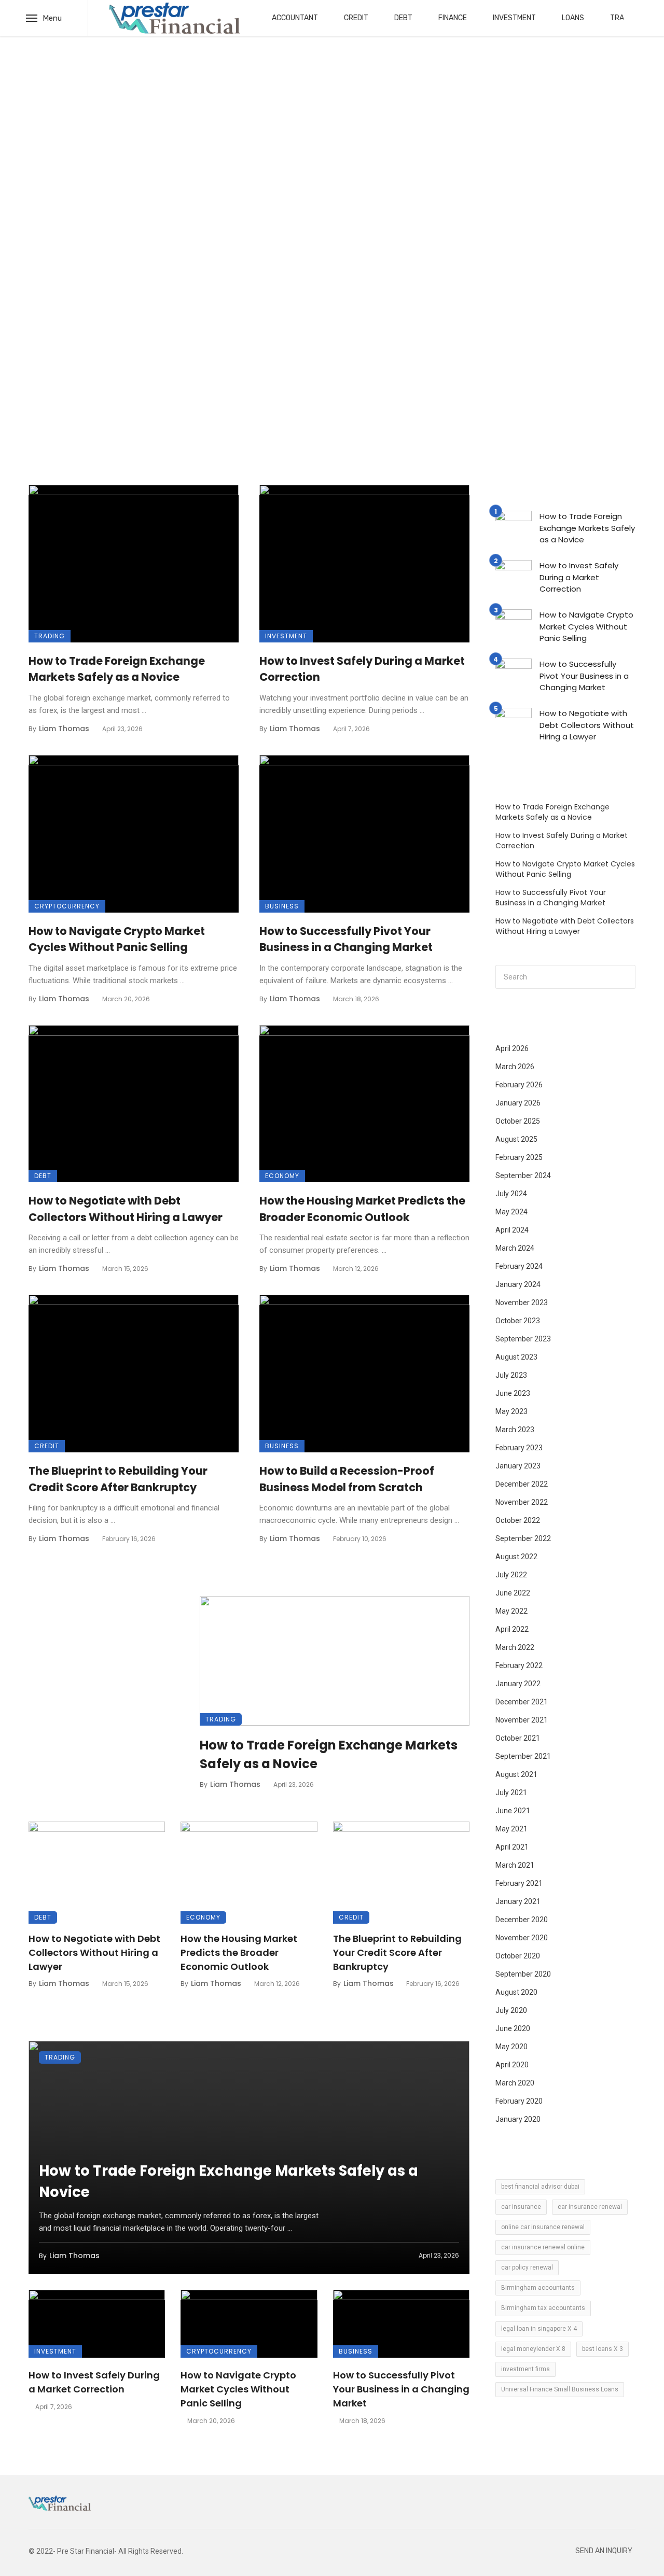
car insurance (521, 2207)
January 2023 (518, 1466)
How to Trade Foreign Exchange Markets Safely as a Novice (117, 669)
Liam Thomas (64, 729)
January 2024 (518, 1284)
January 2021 (518, 1901)
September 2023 (523, 1339)
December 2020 (522, 1920)
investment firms (525, 2369)
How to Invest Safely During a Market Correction (362, 669)
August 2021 (516, 1774)
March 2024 (515, 1248)
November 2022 (522, 1502)
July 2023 (511, 1375)
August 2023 (516, 1357)
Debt (403, 18)
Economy (282, 1176)
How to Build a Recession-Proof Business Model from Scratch (347, 1479)
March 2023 (515, 1430)
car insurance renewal (590, 2207)
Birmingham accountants (538, 2288)
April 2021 (512, 1847)
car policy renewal (527, 2267)
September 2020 (523, 1974)
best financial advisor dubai (540, 2187)
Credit (356, 18)
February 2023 (519, 1448)
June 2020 (513, 2028)
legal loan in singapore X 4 (539, 2329)
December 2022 (522, 1484)
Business (282, 906)
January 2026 (518, 1103)
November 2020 (522, 1938)
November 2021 (522, 1720)
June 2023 (513, 1393)
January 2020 (518, 2119)
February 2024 (519, 1266)
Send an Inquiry (604, 2551)
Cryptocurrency (67, 906)
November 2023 (522, 1303)
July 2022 (511, 1575)
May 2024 (511, 1212)
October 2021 (518, 1738)
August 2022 (516, 1557)
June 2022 (513, 1593)
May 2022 (511, 1611)
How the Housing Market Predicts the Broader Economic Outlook (362, 1209)
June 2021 (513, 1811)
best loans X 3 (603, 2349)
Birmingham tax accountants (543, 2308)
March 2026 (515, 1067)
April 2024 (512, 1230)
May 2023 (511, 1411)
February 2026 (519, 1085)
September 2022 (523, 1538)
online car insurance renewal (543, 2227)
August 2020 (516, 1992)
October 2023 (518, 1321)
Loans (573, 18)
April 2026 (512, 1048)
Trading (50, 636)
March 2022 (515, 1647)
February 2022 (519, 1665)
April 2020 (512, 2065)
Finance (453, 18)
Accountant (295, 18)
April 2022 (512, 1629)
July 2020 (511, 2010)
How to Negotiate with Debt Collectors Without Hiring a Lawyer (126, 1209)
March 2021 (515, 1865)
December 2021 (522, 1702)
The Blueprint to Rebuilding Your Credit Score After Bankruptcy (118, 1479)
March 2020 (515, 2083)
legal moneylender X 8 (533, 2349)
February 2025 (519, 1157)
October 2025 (518, 1121)
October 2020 (518, 1956)
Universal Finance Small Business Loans (560, 2389)
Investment (514, 18)
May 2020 (511, 2047)
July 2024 (511, 1194)
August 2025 (516, 1139)
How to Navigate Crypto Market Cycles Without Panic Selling (117, 939)
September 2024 (523, 1175)
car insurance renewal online (543, 2247)
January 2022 (518, 1684)
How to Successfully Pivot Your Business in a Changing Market (346, 939)
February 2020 (519, 2101)
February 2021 (519, 1883)
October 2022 (518, 1520)
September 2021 (523, 1756)
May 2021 (511, 1829)
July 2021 (511, 1793)
